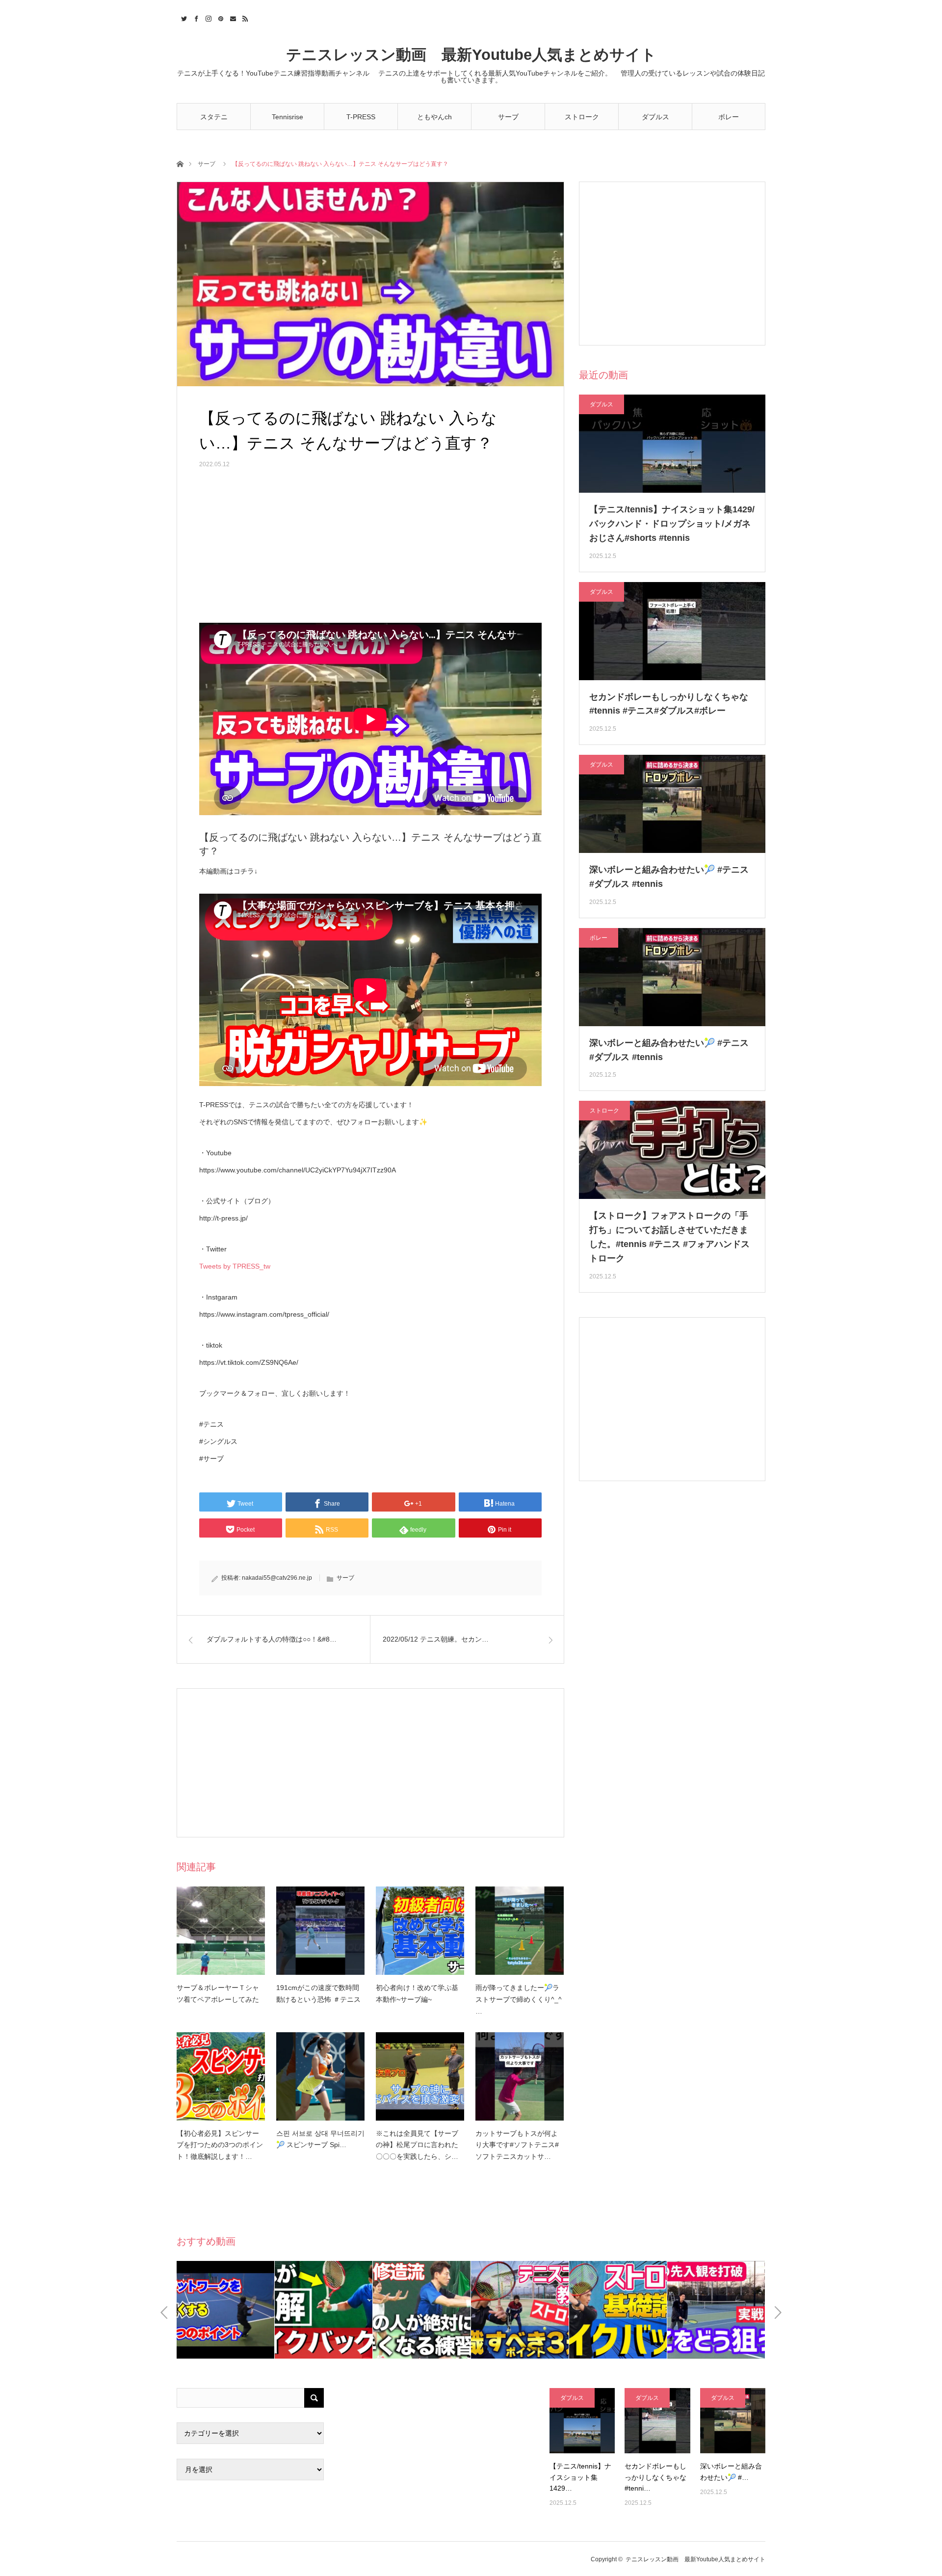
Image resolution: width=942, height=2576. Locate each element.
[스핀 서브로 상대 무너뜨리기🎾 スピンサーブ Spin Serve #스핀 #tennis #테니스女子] (320, 2076)
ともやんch (434, 117)
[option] (226, 2310)
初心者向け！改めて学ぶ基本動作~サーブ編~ (417, 1993)
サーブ (508, 117)
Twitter (183, 17)
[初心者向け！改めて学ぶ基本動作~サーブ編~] (420, 1931)
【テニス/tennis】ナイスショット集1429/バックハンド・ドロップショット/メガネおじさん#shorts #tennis (672, 524)
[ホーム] (180, 163)
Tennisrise (288, 117)
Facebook (195, 17)
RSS (244, 17)
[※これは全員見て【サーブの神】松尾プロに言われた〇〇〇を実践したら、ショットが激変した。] (420, 2076)
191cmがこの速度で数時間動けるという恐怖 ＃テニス (318, 1993)
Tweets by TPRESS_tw (235, 1266)
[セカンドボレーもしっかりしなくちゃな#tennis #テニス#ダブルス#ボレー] (657, 2421)
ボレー (729, 117)
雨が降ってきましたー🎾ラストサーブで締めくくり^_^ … (519, 1999)
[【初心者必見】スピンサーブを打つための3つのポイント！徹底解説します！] (221, 2076)
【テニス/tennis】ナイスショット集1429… (580, 2477)
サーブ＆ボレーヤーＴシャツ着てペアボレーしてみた (218, 1993)
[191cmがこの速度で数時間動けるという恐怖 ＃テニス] (320, 1931)
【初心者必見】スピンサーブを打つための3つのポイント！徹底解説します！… (220, 2145)
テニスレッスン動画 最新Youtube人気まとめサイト (471, 55)
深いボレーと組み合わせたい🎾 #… (731, 2471)
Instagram (207, 17)
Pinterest (220, 17)
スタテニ (214, 117)
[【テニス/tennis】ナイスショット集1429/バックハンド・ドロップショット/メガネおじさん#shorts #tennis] (582, 2421)
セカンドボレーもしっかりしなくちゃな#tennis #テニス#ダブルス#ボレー (669, 704)
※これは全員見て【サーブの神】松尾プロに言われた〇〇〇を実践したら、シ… (417, 2145)
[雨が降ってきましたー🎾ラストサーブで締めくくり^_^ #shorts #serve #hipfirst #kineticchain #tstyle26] (520, 1931)
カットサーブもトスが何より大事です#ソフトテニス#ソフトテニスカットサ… (517, 2145)
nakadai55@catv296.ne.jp (277, 1578)
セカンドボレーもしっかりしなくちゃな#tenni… (655, 2477)
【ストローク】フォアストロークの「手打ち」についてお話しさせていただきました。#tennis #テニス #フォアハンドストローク (669, 1237)
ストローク (582, 117)
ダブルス (655, 117)
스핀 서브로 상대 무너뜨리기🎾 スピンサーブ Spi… (320, 2139)
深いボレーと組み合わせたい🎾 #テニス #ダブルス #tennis (669, 877)
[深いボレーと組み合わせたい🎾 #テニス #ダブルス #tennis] (733, 2421)
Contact (232, 17)
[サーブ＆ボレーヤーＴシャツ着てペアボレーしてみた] (221, 1931)
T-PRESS (361, 117)
